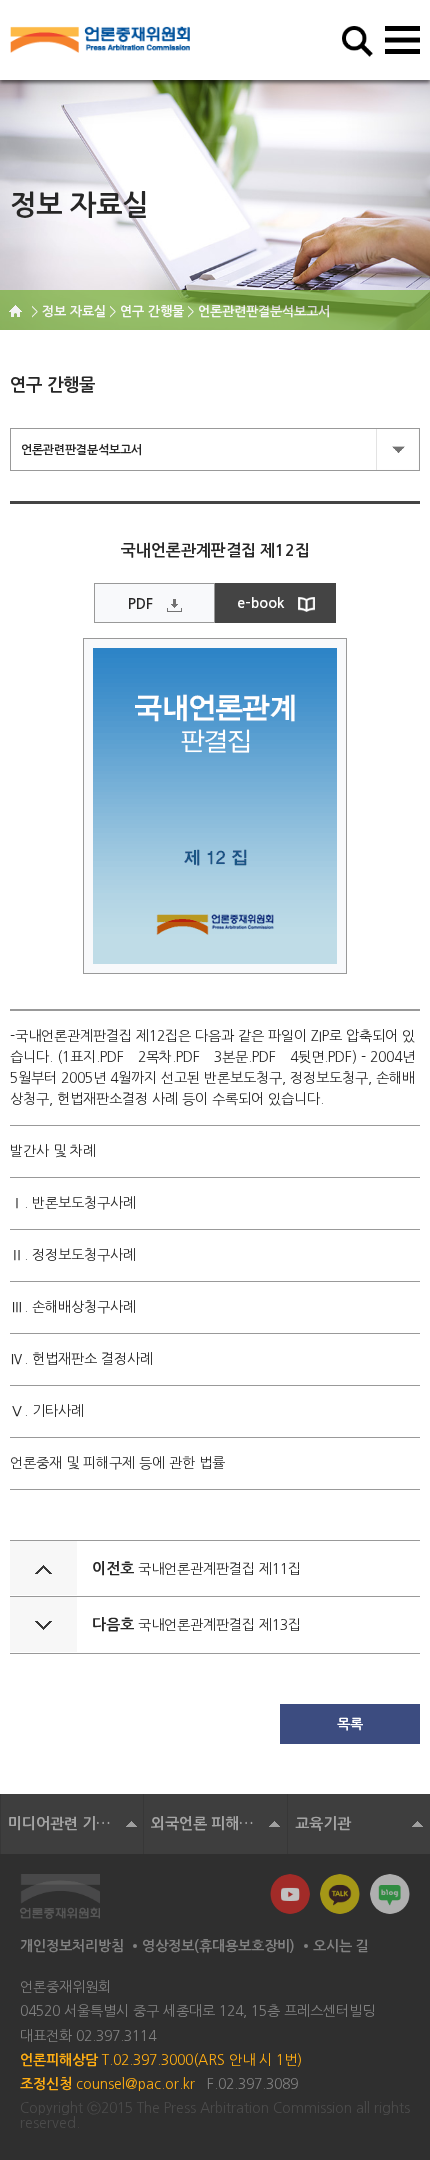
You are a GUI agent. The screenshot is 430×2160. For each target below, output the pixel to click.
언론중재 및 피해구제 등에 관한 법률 (117, 1463)
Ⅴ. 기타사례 (47, 1411)
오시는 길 (341, 1946)
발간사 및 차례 (53, 1151)
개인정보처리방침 (72, 1946)
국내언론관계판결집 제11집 (219, 1569)
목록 (350, 1724)
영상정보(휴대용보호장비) (218, 1946)
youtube (290, 1894)
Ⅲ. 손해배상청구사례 (73, 1307)
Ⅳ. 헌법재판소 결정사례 (81, 1359)
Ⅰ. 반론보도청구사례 (73, 1203)
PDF (140, 604)
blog (390, 1894)
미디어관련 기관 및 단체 (75, 1823)
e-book (260, 603)
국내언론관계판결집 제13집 (219, 1625)
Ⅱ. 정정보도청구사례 (73, 1255)
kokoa (340, 1894)
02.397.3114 (116, 2036)
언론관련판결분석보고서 (81, 450)
